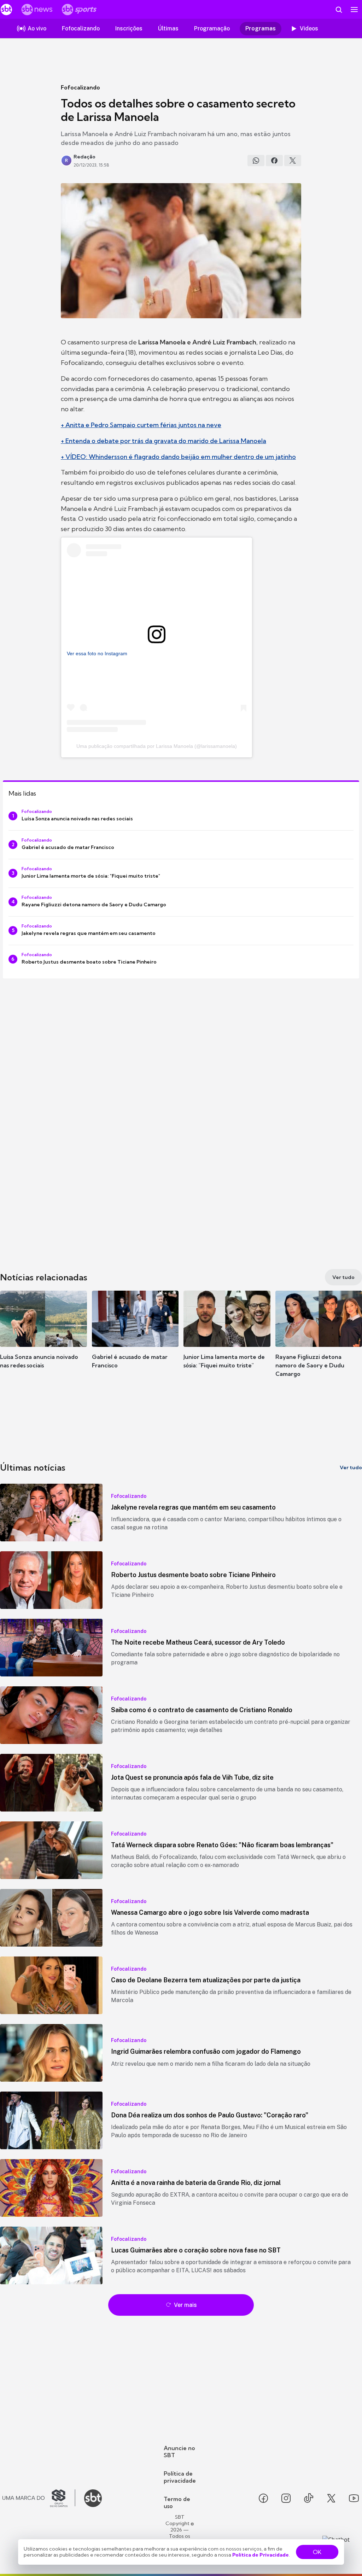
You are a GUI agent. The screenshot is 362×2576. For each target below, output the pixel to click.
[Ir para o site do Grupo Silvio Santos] (39, 2498)
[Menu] (354, 10)
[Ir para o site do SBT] (93, 2498)
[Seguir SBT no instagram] (286, 2498)
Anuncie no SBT (179, 2452)
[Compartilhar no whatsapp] (256, 161)
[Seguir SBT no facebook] (263, 2498)
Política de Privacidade (261, 2555)
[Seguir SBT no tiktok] (309, 2498)
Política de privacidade (180, 2477)
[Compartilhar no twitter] (293, 161)
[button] (43, 1340)
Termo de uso (177, 2502)
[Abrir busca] (339, 10)
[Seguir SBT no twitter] (331, 2498)
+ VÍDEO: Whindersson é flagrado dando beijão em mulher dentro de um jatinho (178, 457)
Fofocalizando (80, 87)
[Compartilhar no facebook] (274, 161)
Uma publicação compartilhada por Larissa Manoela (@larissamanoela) (157, 746)
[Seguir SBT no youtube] (354, 2498)
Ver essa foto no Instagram (97, 653)
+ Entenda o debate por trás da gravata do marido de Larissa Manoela (164, 441)
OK (317, 2552)
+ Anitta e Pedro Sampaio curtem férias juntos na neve (141, 425)
